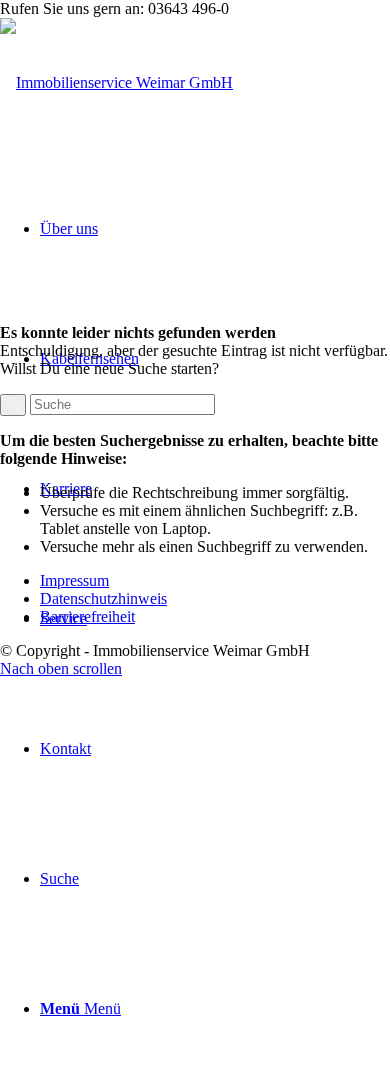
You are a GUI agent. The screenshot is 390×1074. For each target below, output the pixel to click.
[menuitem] (215, 749)
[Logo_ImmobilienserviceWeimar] (116, 82)
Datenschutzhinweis (103, 598)
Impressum (74, 580)
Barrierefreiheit (87, 616)
